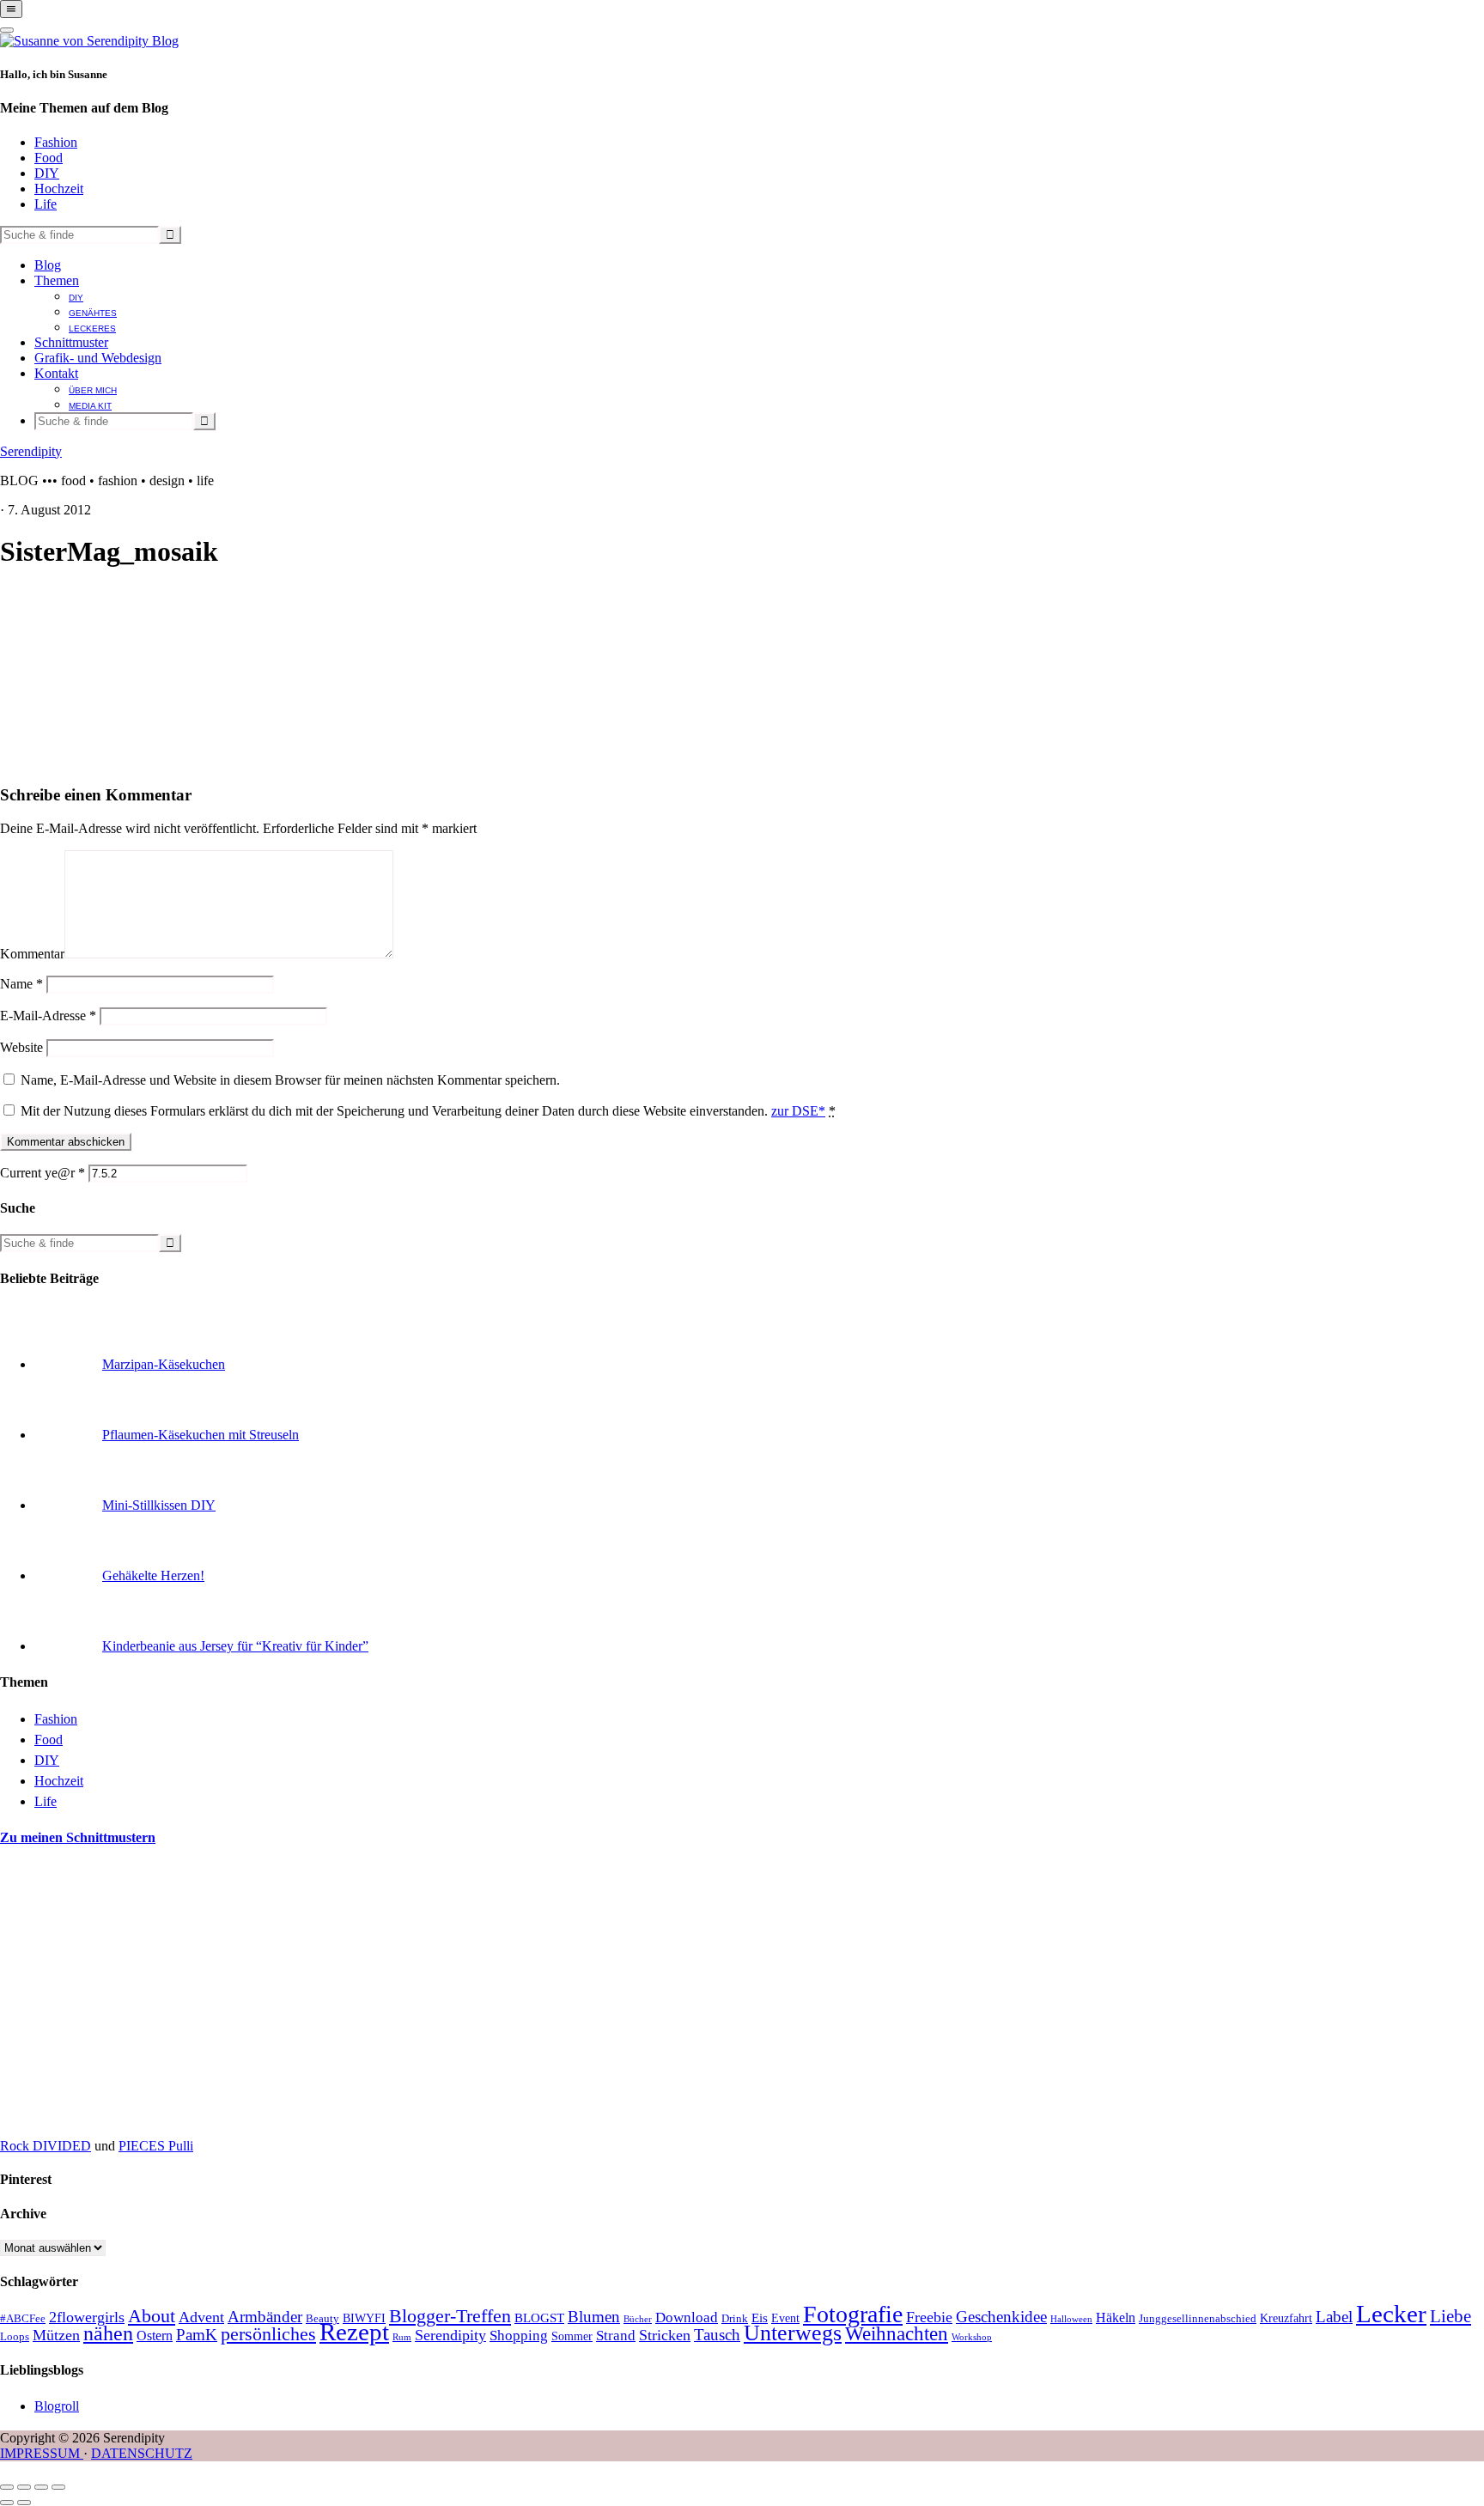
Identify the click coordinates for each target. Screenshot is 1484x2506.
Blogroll (57, 2406)
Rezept (354, 2332)
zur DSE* (798, 1111)
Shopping (519, 2336)
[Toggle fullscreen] (41, 2487)
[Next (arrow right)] (24, 2503)
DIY (47, 173)
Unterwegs (793, 2333)
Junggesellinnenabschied (1198, 2319)
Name (21, 984)
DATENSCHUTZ (142, 2453)
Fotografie (853, 2314)
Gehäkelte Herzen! (153, 1575)
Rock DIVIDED (46, 2146)
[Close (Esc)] (7, 2487)
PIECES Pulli (156, 2146)
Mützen (56, 2335)
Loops (15, 2337)
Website (21, 1047)
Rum (402, 2337)
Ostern (155, 2336)
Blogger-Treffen (450, 2316)
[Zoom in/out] (58, 2487)
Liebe (1451, 2316)
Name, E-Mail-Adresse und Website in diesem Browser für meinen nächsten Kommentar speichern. (290, 1080)
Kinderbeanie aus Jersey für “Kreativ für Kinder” (235, 1646)
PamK (197, 2335)
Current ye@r (43, 1173)
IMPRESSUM (42, 2453)
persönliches (268, 2334)
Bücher (638, 2319)
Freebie (929, 2317)
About (152, 2316)
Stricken (665, 2335)
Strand (616, 2336)
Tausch (717, 2335)
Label (1334, 2317)
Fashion (56, 142)
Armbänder (265, 2317)
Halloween (1071, 2319)
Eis (760, 2318)
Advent (201, 2317)
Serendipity (31, 451)
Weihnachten (897, 2333)
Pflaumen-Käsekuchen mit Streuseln (201, 1435)
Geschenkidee (1001, 2317)
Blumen (594, 2317)
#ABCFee (23, 2319)
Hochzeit (59, 189)
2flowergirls (87, 2317)
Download (687, 2317)
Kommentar (32, 954)
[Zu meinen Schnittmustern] (129, 2117)
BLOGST (539, 2318)
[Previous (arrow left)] (7, 2503)
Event (785, 2318)
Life (46, 204)
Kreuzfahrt (1286, 2318)
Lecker (1391, 2314)
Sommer (572, 2336)
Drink (735, 2319)
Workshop (972, 2337)
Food (49, 158)
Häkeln (1116, 2317)
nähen (108, 2333)
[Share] (24, 2487)
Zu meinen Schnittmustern (78, 1837)
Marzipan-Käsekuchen (164, 1364)
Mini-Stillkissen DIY (159, 1505)
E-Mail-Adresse (48, 1016)
